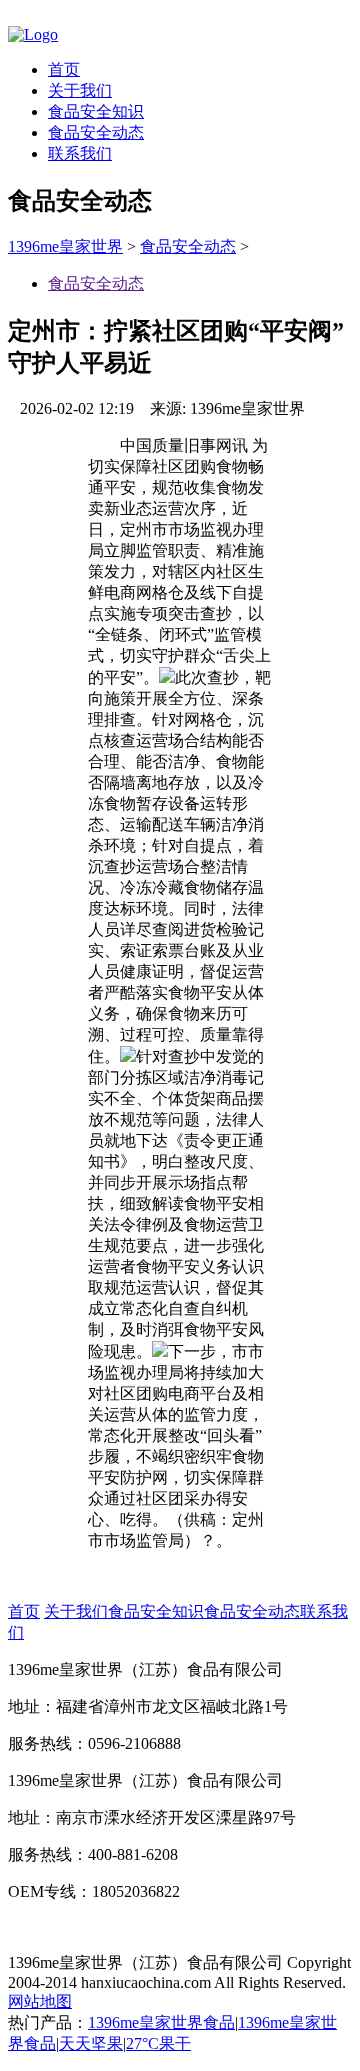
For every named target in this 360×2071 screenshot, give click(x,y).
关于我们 (80, 90)
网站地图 (40, 2001)
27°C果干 (158, 2043)
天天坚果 (91, 2043)
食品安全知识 (96, 111)
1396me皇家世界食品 (161, 2022)
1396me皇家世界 (65, 246)
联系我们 (80, 153)
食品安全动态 (96, 132)
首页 (64, 69)
